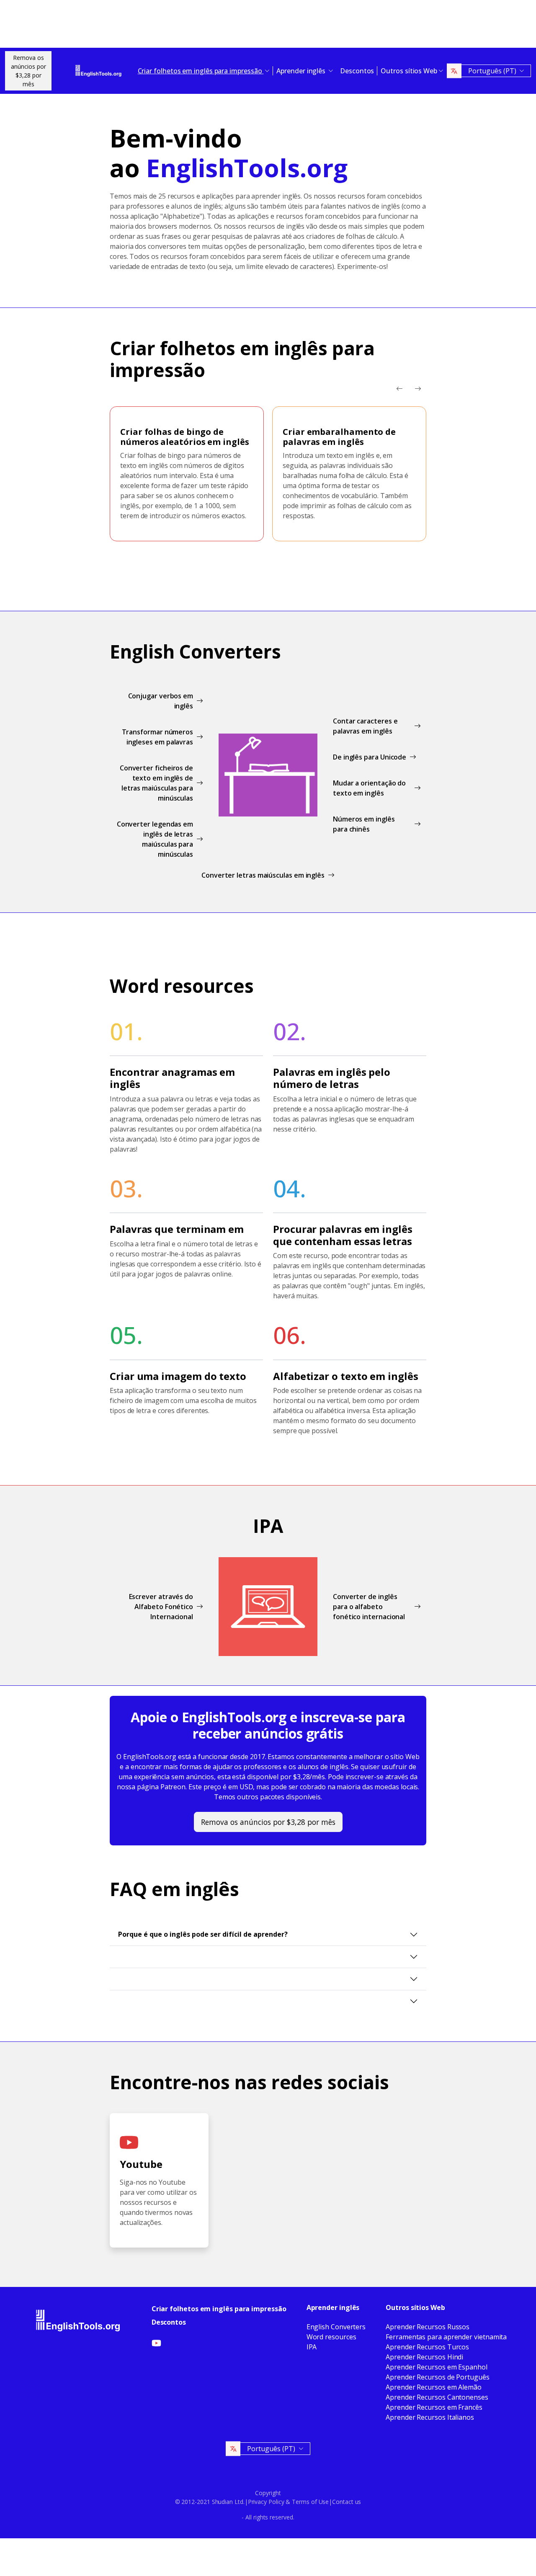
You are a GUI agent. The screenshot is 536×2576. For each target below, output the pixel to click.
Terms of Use (310, 2502)
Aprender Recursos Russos (428, 2327)
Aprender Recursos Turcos (427, 2347)
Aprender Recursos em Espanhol (437, 2367)
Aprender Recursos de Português (438, 2377)
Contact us (347, 2502)
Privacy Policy (266, 2502)
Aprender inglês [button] (302, 71)
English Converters (336, 2327)
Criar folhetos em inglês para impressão (219, 2309)
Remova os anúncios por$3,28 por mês (28, 71)
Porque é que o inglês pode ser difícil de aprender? (203, 1934)
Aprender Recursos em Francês (434, 2407)
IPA (312, 2347)
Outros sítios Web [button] (409, 71)
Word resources (331, 2337)
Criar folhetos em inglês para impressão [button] (201, 71)
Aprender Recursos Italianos (430, 2417)
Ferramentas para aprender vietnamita (446, 2337)
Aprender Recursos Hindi (424, 2357)
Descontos (357, 71)
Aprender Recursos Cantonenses (437, 2397)
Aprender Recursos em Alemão (434, 2387)
